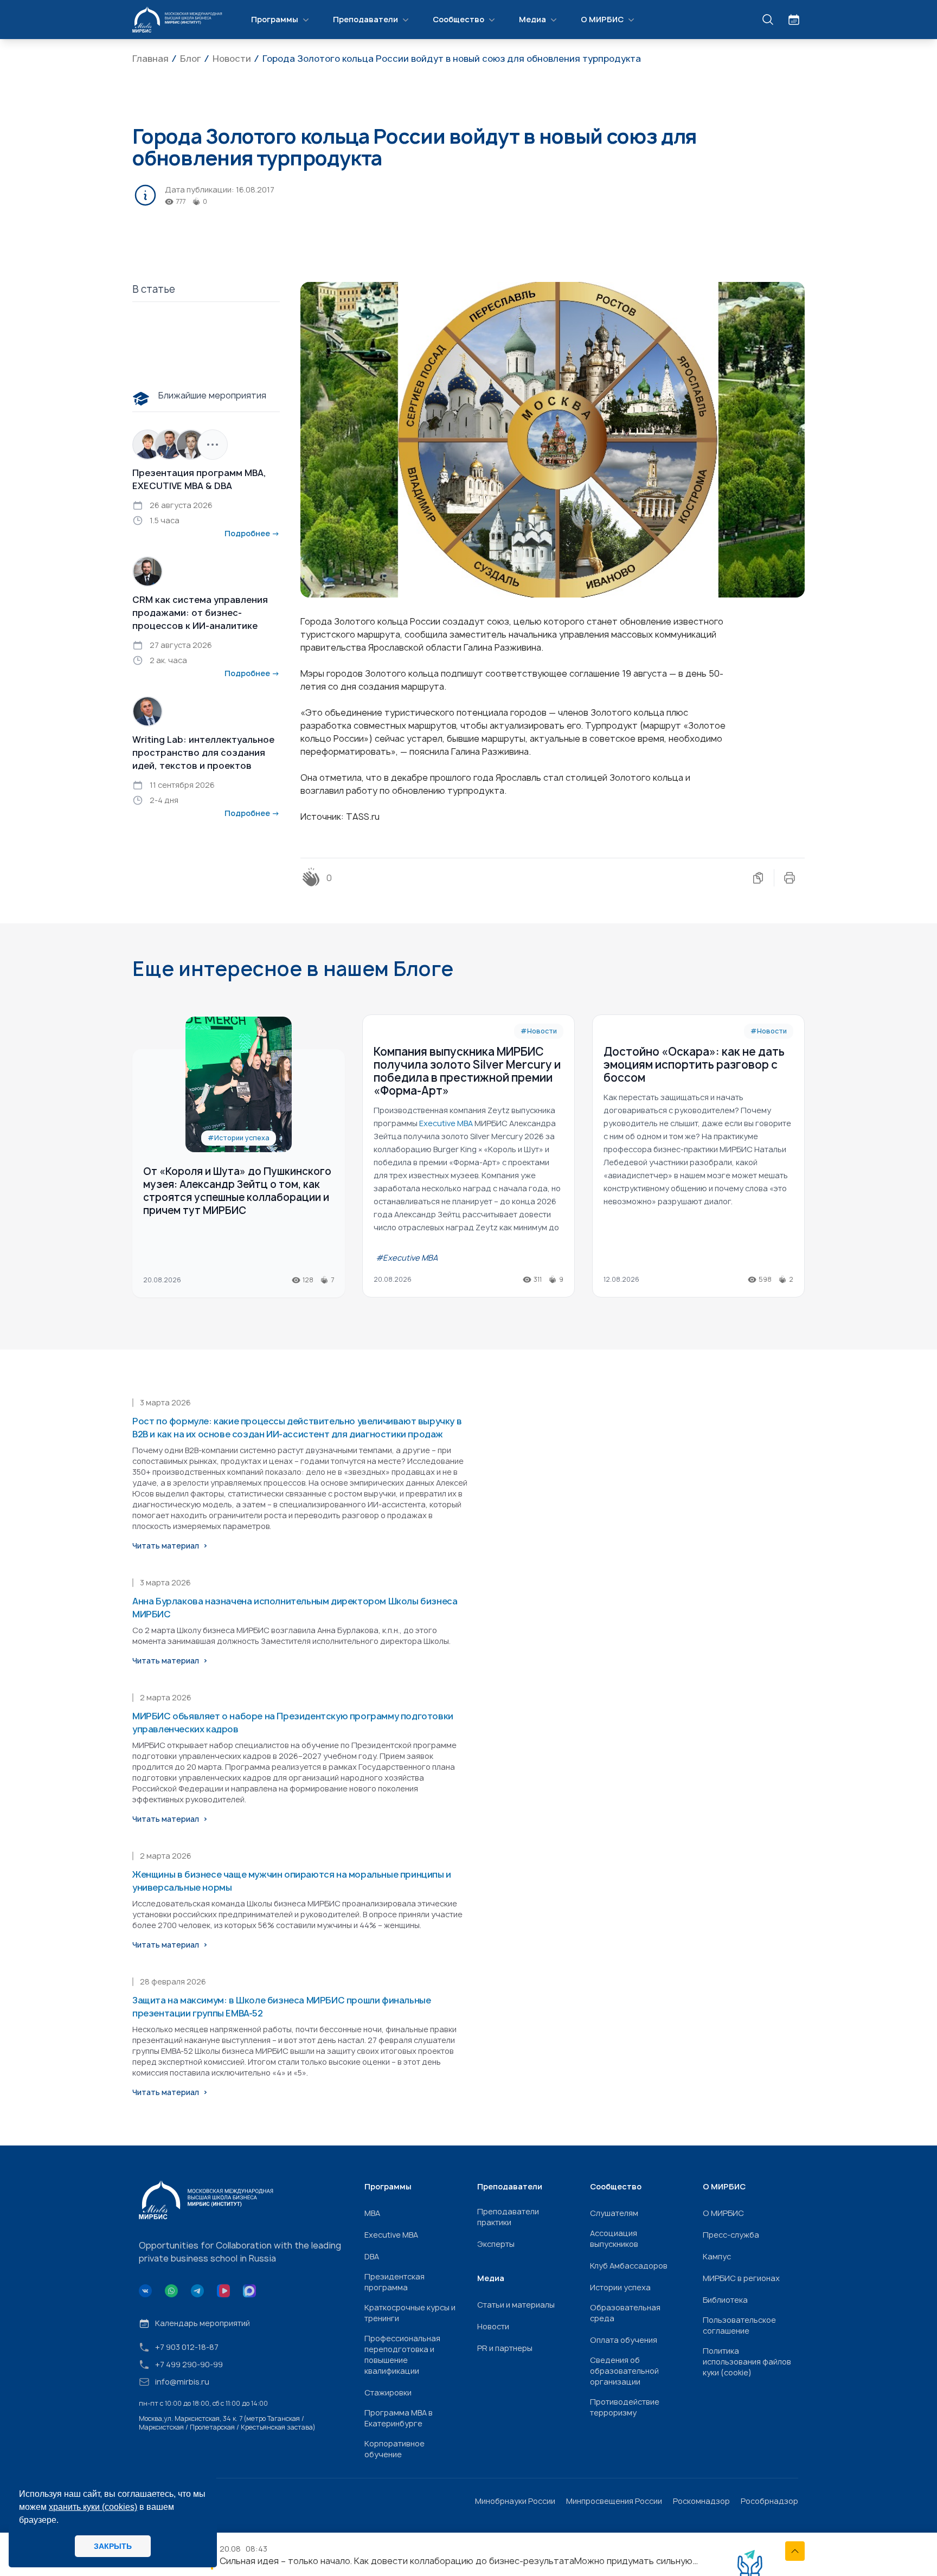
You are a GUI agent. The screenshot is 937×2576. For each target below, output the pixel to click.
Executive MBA (391, 2235)
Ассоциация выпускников (614, 2238)
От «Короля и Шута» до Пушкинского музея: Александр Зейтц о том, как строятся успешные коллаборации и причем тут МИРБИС (237, 1191)
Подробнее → (252, 533)
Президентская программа (394, 2282)
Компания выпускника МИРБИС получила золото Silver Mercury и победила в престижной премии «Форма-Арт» (467, 1071)
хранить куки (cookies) (93, 2507)
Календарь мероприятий (203, 2323)
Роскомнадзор (701, 2501)
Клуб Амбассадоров (629, 2266)
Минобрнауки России (515, 2501)
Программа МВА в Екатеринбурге (399, 2418)
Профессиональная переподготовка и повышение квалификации (402, 2355)
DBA (372, 2256)
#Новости (539, 1031)
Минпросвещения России (614, 2501)
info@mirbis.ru (182, 2382)
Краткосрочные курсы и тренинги (410, 2313)
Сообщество (458, 19)
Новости (493, 2326)
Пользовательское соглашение (739, 2325)
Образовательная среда (625, 2313)
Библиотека (725, 2300)
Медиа (532, 19)
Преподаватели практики (508, 2217)
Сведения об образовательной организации (624, 2371)
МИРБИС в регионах (741, 2278)
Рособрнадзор (769, 2501)
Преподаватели (365, 19)
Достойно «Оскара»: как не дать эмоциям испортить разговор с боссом (694, 1065)
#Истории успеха (239, 1138)
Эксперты (496, 2244)
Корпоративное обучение (394, 2449)
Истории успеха (620, 2287)
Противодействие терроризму (625, 2407)
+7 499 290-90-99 (189, 2364)
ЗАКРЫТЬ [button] (113, 2546)
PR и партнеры (505, 2348)
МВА (372, 2213)
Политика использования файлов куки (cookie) (747, 2362)
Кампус (717, 2256)
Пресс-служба (731, 2235)
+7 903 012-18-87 (187, 2347)
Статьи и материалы (516, 2305)
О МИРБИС (602, 19)
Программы (275, 19)
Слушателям (614, 2213)
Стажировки (388, 2392)
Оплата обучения (624, 2340)
